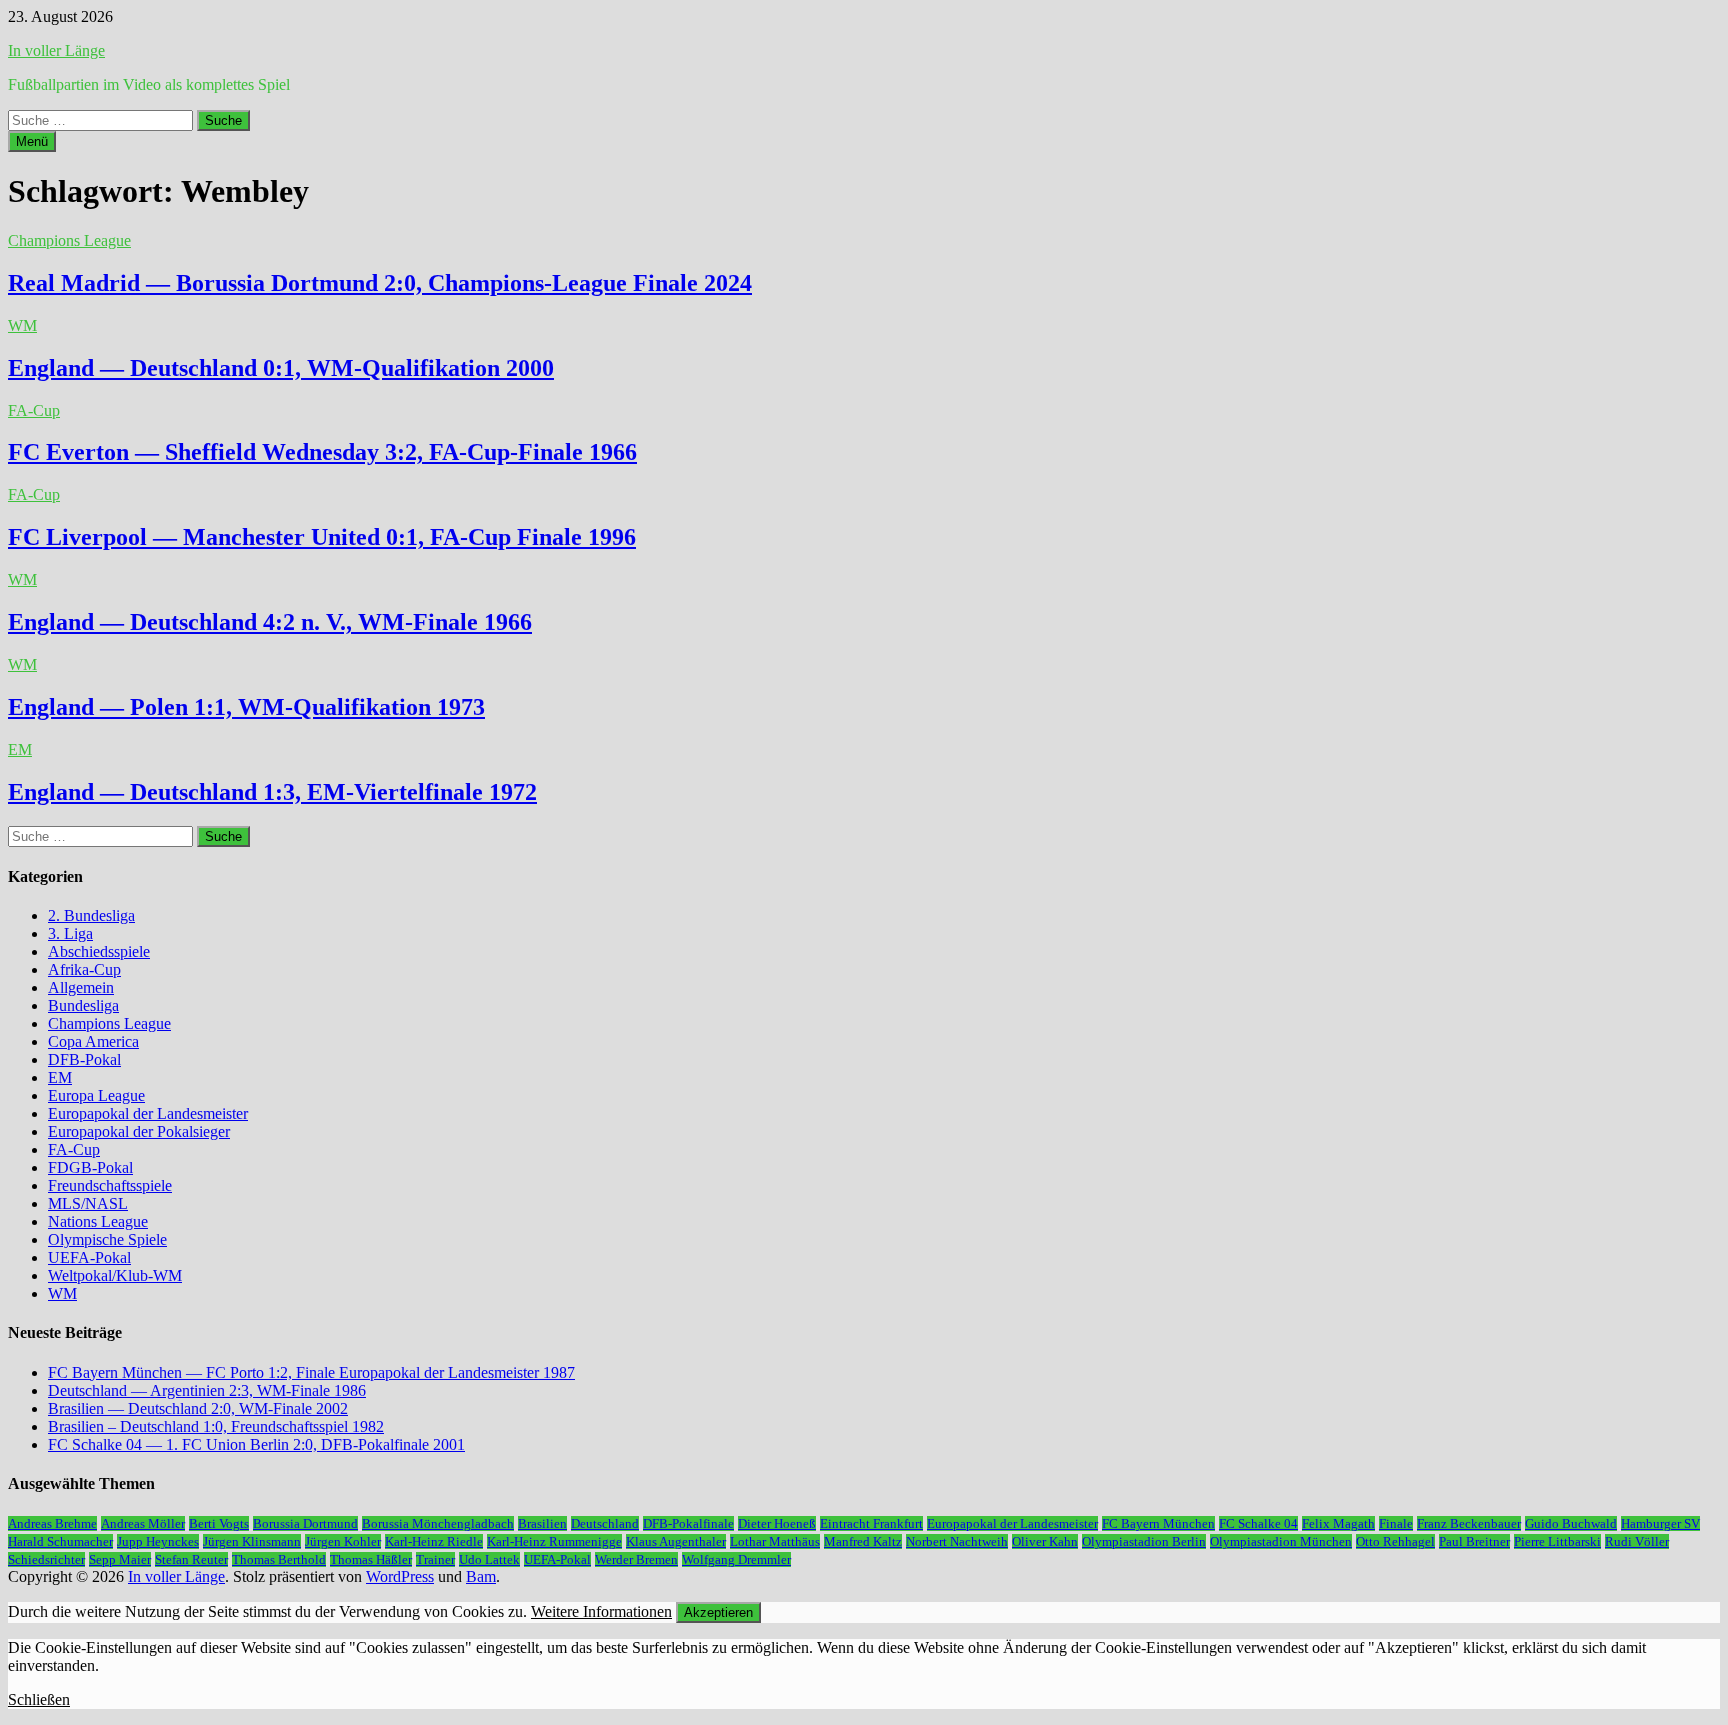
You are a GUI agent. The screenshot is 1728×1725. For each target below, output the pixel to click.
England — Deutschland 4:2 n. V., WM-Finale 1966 (270, 622)
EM (20, 749)
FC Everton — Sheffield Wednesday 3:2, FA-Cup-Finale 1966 (322, 452)
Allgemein (81, 987)
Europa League (96, 1095)
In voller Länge (56, 50)
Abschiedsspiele (99, 951)
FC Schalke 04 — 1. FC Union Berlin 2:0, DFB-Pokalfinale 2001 (256, 1444)
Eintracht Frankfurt (871, 1523)
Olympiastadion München (1281, 1541)
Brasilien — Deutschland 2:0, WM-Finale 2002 (198, 1408)
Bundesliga (83, 1005)
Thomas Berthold (279, 1559)
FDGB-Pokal (90, 1167)
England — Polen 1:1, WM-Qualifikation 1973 (246, 707)
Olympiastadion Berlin (1144, 1541)
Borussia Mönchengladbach (438, 1523)
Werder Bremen (636, 1559)
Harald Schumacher (60, 1541)
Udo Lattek (489, 1559)
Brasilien (542, 1523)
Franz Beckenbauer (1469, 1523)
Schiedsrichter (46, 1559)
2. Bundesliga (91, 915)
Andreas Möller (143, 1523)
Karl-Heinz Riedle (434, 1541)
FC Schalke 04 (1258, 1523)
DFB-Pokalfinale (688, 1523)
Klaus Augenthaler (676, 1541)
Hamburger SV (1660, 1523)
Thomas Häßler (371, 1559)
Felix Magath (1338, 1523)
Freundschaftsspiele (110, 1185)
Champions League (69, 240)
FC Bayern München (1158, 1523)
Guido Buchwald (1571, 1523)
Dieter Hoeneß (777, 1523)
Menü (32, 141)
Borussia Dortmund (305, 1523)
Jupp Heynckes (158, 1541)
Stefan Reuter (191, 1559)
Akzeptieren (718, 1612)
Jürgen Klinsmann (252, 1541)
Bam (481, 1576)
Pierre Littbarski (1557, 1541)
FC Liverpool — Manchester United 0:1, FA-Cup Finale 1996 (322, 537)
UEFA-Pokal (89, 1257)
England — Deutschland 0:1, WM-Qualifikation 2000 (281, 368)
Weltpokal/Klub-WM (115, 1275)
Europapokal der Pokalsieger (139, 1131)
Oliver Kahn (1045, 1541)
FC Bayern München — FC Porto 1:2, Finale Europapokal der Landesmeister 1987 (311, 1372)
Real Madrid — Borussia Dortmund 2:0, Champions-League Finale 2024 (380, 283)
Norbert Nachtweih (957, 1541)
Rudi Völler (1637, 1541)
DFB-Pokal (84, 1059)
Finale (1396, 1523)
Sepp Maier (120, 1559)
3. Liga (70, 933)
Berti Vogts (219, 1523)
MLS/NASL (88, 1203)
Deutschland (605, 1523)
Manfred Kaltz (863, 1541)
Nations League (98, 1221)
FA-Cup (34, 410)
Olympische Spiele (107, 1239)
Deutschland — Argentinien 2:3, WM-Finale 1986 (207, 1390)
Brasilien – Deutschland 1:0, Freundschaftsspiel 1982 (216, 1426)
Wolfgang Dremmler (736, 1559)
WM (22, 325)
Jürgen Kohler (343, 1541)
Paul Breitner (1474, 1541)
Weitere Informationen (601, 1611)
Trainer (435, 1559)
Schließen (39, 1699)
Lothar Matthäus (775, 1541)
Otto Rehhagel (1395, 1541)
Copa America (93, 1041)
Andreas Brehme (52, 1523)
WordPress (400, 1576)
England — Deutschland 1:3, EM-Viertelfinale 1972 (272, 792)
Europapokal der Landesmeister (148, 1113)
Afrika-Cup (84, 969)
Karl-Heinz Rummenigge (554, 1541)
